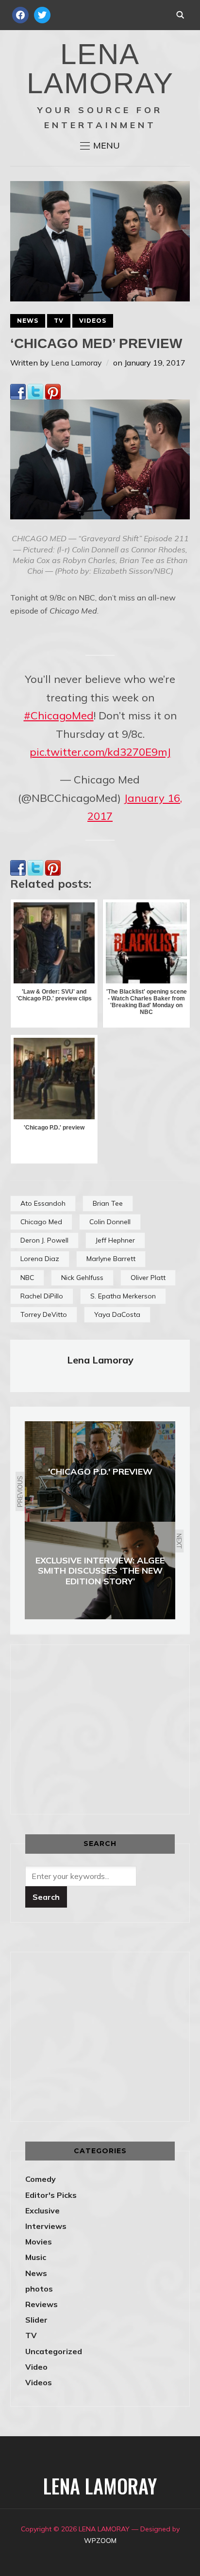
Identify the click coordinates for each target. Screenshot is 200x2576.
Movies (39, 2242)
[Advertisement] (107, 1728)
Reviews (42, 2304)
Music (36, 2257)
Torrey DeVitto (44, 1314)
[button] (100, 146)
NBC (27, 1278)
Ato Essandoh (43, 1203)
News (28, 321)
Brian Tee (108, 1203)
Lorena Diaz (40, 1259)
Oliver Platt (148, 1278)
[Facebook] (18, 390)
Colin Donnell (110, 1222)
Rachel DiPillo (42, 1296)
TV (59, 321)
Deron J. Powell (44, 1240)
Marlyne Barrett (111, 1259)
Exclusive (42, 2210)
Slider (36, 2320)
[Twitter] (35, 390)
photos (39, 2289)
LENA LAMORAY (100, 69)
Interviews (46, 2226)
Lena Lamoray (76, 363)
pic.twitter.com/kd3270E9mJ (100, 752)
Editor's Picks (51, 2195)
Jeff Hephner (115, 1240)
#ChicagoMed (59, 715)
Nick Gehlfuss (82, 1278)
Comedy (41, 2179)
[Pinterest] (53, 390)
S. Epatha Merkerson (123, 1296)
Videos (93, 321)
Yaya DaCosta (117, 1314)
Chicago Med (41, 1222)
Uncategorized (54, 2351)
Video (36, 2367)
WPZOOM (100, 2541)
